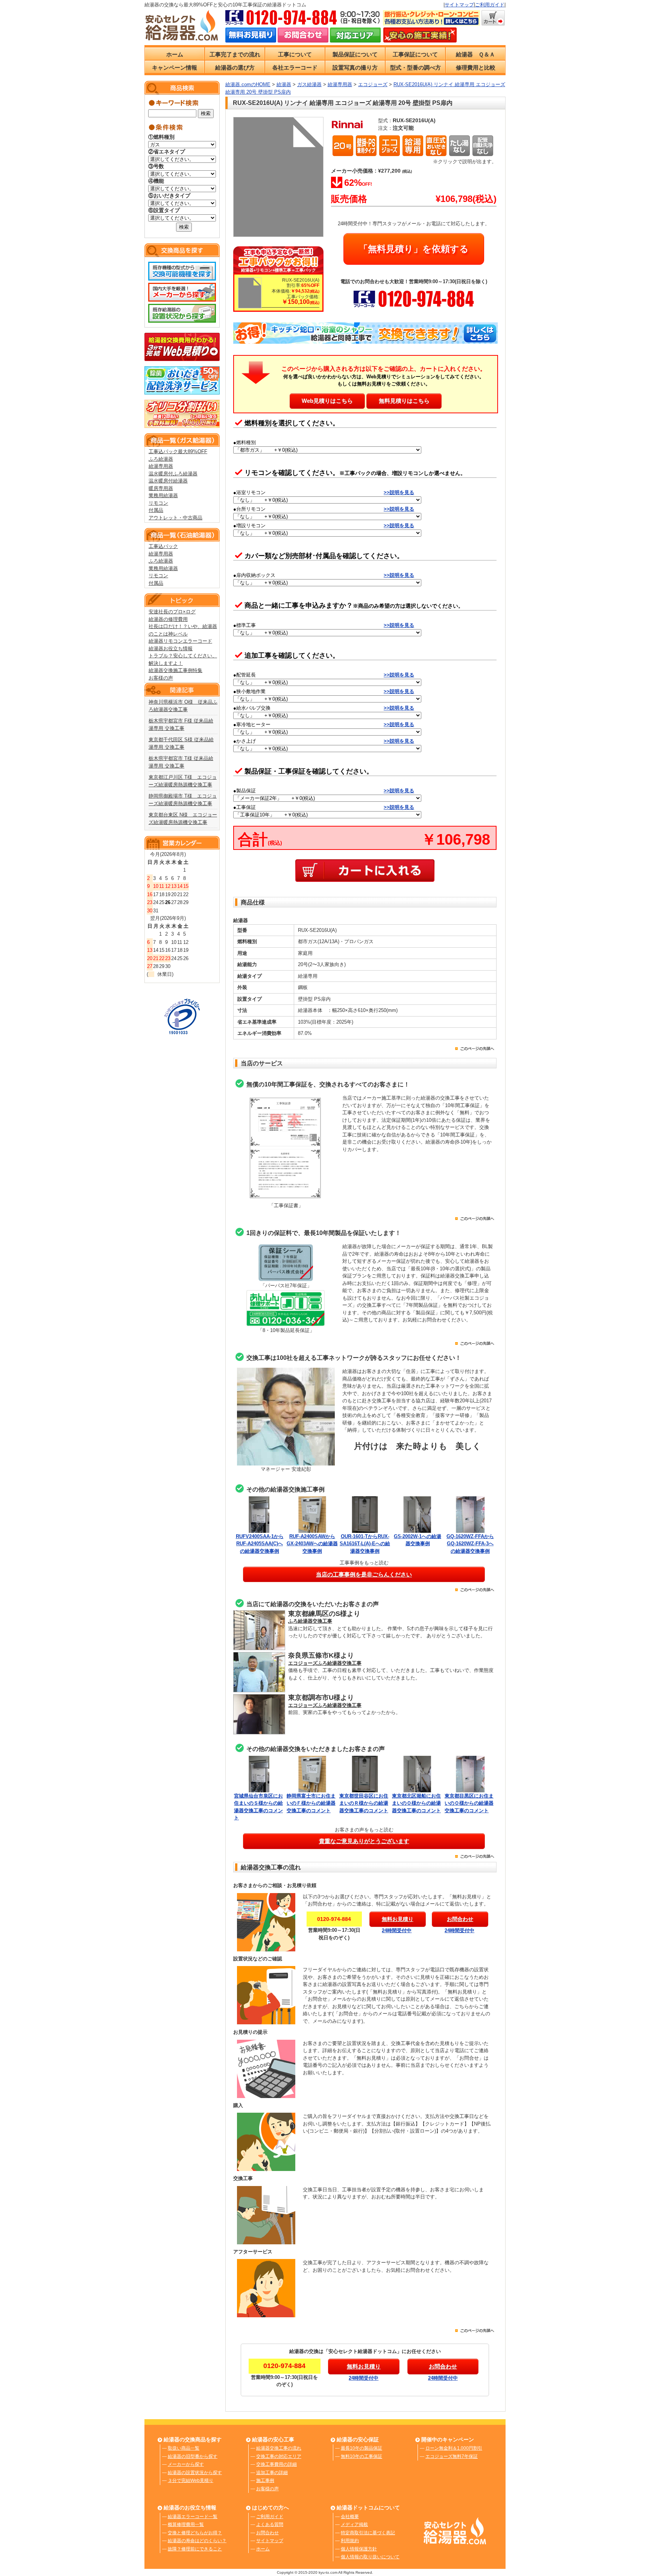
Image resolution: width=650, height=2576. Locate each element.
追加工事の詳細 (272, 2473)
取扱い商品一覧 (184, 2448)
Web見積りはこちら (327, 401)
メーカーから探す (186, 2464)
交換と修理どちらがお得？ (195, 2533)
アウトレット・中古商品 (175, 518)
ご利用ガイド (490, 5)
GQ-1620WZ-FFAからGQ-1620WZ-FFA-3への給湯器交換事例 (470, 1544)
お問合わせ (267, 2533)
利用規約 (350, 2541)
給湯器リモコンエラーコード (180, 641)
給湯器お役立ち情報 (171, 649)
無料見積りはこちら (404, 401)
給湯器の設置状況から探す (195, 2473)
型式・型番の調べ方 (415, 68)
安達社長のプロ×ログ (172, 612)
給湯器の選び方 (235, 68)
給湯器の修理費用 (168, 619)
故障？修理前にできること (195, 2549)
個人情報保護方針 (359, 2549)
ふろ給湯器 (161, 459)
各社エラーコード (295, 68)
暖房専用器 (161, 488)
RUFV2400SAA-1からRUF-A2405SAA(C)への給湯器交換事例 (260, 1544)
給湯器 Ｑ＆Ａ (475, 54)
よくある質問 (270, 2524)
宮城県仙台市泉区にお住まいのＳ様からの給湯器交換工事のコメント (258, 1807)
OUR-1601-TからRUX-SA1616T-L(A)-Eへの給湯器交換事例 (365, 1544)
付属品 (156, 510)
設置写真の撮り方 (355, 68)
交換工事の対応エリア (279, 2456)
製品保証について (355, 54)
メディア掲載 (354, 2524)
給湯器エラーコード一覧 (193, 2517)
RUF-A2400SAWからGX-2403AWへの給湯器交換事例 (312, 1544)
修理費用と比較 (476, 68)
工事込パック (163, 546)
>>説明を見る (399, 492)
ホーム (175, 54)
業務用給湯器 (163, 495)
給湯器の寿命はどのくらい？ (197, 2541)
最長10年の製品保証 (361, 2448)
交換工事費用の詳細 (276, 2464)
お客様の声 (161, 678)
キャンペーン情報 (175, 68)
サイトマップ (459, 5)
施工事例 (265, 2480)
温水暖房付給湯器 (168, 481)
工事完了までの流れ (235, 54)
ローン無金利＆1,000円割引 (454, 2448)
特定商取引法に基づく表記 (368, 2533)
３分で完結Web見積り (191, 2480)
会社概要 (350, 2517)
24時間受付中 (397, 1930)
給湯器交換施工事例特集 (175, 670)
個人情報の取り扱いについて (370, 2557)
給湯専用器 (161, 466)
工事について (295, 54)
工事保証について (415, 54)
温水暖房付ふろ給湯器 (173, 474)
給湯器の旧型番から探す (193, 2456)
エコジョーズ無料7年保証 (452, 2456)
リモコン (158, 503)
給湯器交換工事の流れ (279, 2448)
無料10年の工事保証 (361, 2456)
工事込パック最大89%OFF (178, 451)
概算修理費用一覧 (186, 2524)
